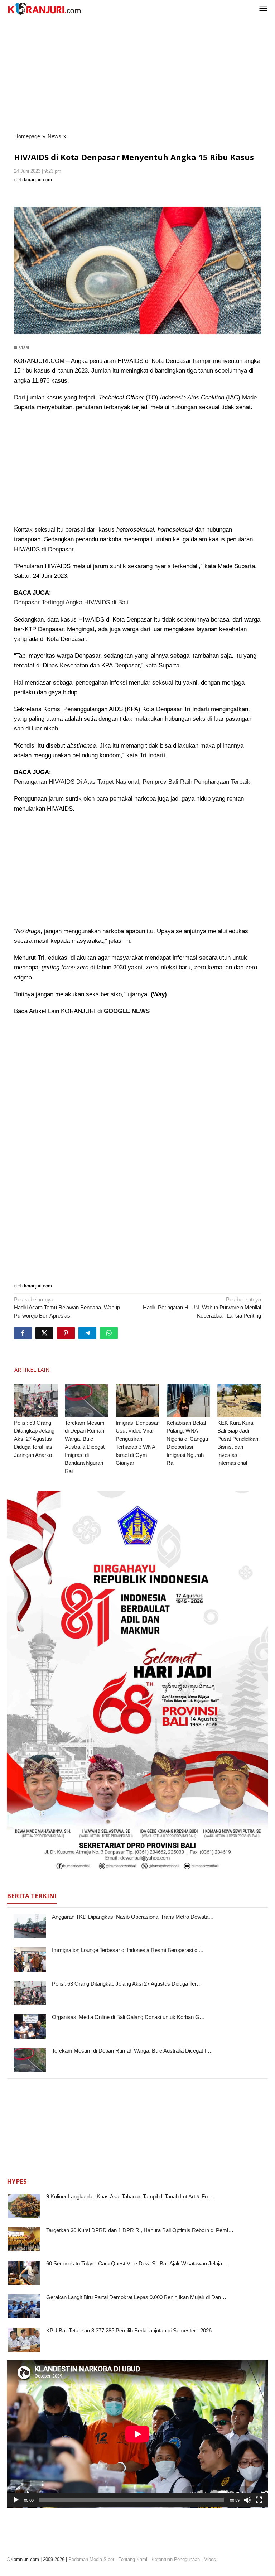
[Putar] (16, 2500)
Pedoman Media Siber (91, 2559)
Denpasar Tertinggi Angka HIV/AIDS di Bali (71, 602)
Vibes (210, 2559)
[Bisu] (247, 2500)
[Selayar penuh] (259, 2500)
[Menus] (263, 9)
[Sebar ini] (23, 1333)
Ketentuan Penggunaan (176, 2559)
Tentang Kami (133, 2559)
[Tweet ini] (44, 1333)
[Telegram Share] (87, 1333)
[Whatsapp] (109, 1333)
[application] (137, 2434)
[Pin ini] (66, 1333)
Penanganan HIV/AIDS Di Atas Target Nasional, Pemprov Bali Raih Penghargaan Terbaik (132, 782)
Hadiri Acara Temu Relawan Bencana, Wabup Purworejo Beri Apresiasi (67, 1308)
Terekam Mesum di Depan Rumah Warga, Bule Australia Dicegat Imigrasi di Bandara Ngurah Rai (85, 1447)
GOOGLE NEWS (127, 1011)
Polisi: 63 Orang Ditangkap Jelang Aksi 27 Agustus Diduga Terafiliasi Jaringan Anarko (34, 1439)
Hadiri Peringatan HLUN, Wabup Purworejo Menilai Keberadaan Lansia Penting (202, 1308)
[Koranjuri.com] (44, 9)
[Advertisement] (137, 75)
